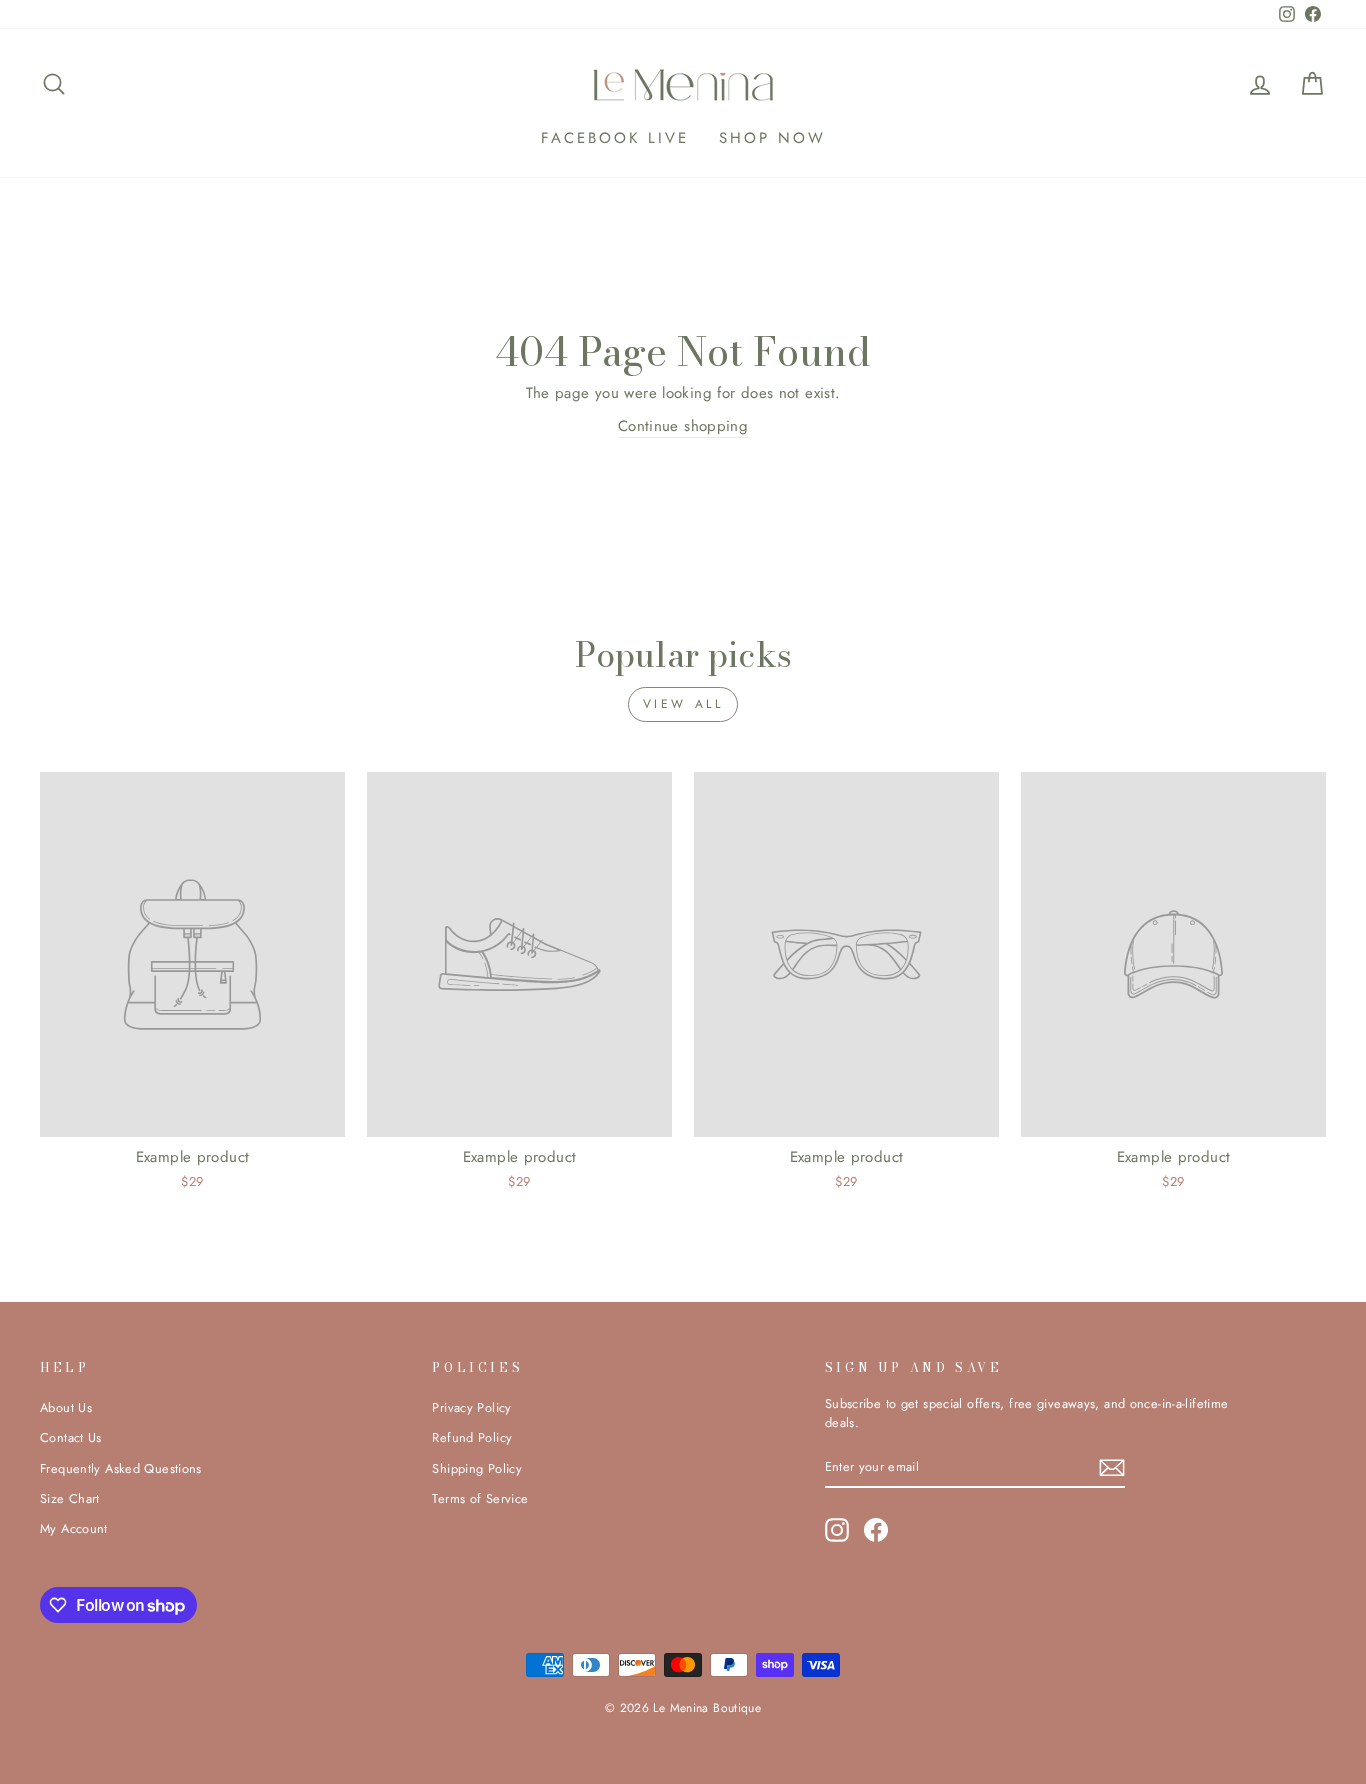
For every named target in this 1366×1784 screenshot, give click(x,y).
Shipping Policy (477, 1468)
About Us (66, 1407)
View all (683, 704)
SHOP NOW (772, 138)
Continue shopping (683, 426)
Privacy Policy (471, 1407)
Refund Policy (472, 1437)
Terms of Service (480, 1498)
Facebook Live (615, 138)
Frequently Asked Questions (121, 1468)
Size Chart (70, 1498)
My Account (74, 1528)
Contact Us (71, 1437)
